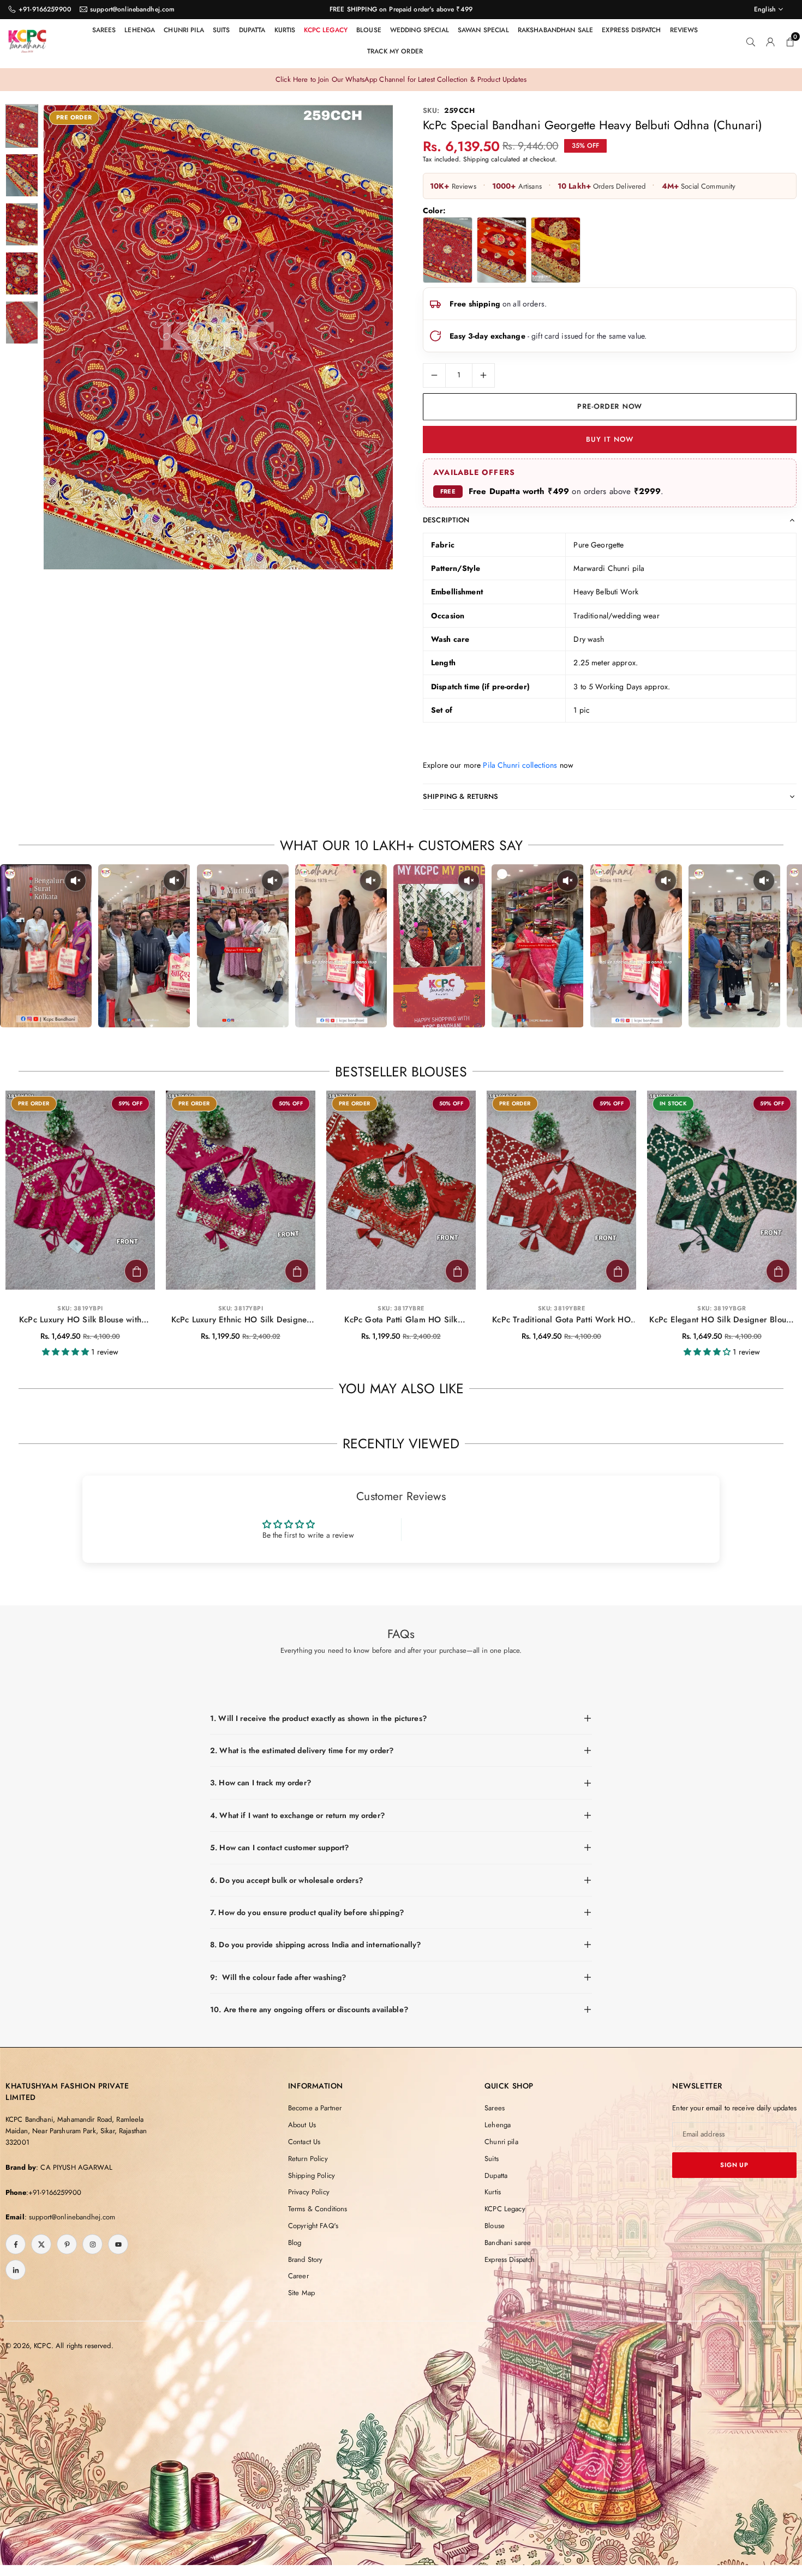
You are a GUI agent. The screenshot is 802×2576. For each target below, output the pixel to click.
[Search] (751, 41)
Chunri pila (184, 30)
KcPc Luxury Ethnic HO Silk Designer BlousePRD (241, 1320)
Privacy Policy (309, 2192)
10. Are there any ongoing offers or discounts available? (309, 2009)
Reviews (684, 30)
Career (298, 2276)
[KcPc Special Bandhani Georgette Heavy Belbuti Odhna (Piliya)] (502, 250)
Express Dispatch (631, 30)
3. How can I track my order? (261, 1783)
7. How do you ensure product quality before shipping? (307, 1912)
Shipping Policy (312, 2175)
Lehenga (140, 30)
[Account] (770, 41)
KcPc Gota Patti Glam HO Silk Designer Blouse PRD (401, 1320)
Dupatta (252, 30)
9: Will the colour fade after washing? (278, 1977)
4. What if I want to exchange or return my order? (297, 1815)
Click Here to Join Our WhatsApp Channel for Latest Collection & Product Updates (401, 79)
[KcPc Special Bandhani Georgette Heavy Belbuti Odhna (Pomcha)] (556, 250)
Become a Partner (315, 2108)
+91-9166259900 (45, 9)
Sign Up (734, 2165)
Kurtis (285, 30)
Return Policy (308, 2159)
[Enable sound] (75, 881)
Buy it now (610, 439)
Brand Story (306, 2259)
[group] (218, 337)
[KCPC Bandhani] (27, 39)
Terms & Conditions (318, 2209)
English (765, 9)
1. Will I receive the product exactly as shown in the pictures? (318, 1718)
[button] (366, 338)
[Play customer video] (46, 946)
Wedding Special (420, 30)
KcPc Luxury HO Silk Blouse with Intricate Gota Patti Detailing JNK (80, 1320)
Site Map (301, 2293)
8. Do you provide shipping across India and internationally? (315, 1945)
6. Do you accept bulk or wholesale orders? (286, 1880)
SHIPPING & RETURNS (461, 796)
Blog (295, 2243)
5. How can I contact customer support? (279, 1847)
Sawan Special (483, 30)
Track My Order (395, 51)
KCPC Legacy (326, 30)
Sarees (104, 30)
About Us (302, 2125)
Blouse (369, 30)
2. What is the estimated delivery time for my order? (302, 1750)
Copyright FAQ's (313, 2226)
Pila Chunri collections (520, 765)
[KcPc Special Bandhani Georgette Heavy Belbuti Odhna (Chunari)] (448, 250)
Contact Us (304, 2142)
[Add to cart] (136, 1271)
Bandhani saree (508, 2243)
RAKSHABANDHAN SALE (556, 30)
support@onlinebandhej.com (133, 9)
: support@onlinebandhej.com (70, 2217)
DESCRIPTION (446, 520)
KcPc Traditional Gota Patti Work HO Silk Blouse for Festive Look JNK (561, 1320)
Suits (222, 30)
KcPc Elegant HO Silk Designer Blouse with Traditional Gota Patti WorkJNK (722, 1320)
